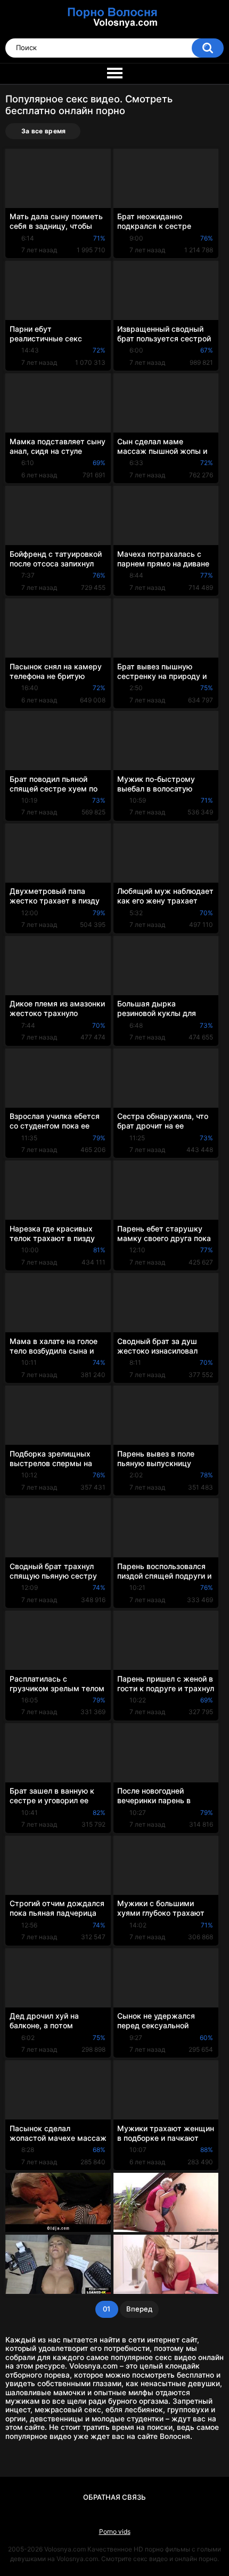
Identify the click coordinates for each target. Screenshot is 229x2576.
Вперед (139, 2309)
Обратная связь (114, 2497)
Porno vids (115, 2531)
